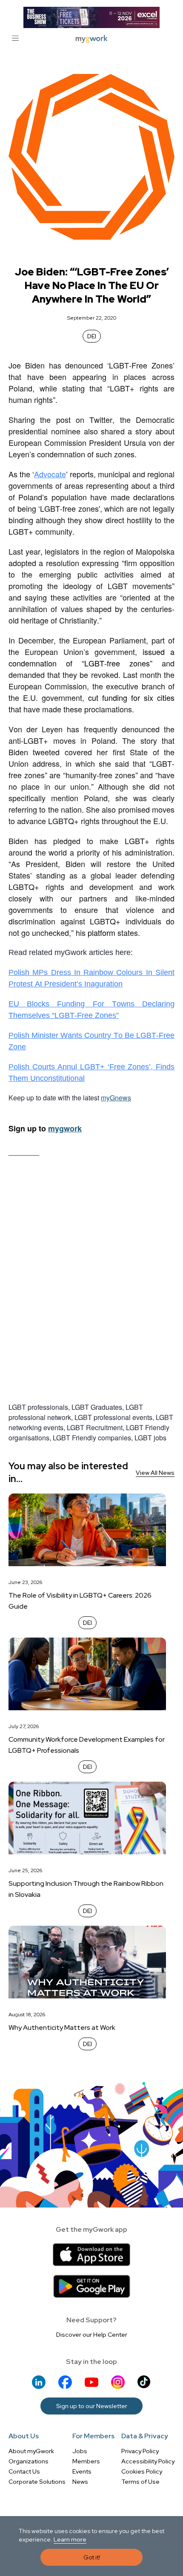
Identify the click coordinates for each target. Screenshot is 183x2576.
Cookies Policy (142, 2471)
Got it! (92, 2557)
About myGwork (31, 2451)
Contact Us (24, 2471)
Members (86, 2461)
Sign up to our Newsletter (92, 2406)
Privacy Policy (140, 2451)
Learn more (70, 2539)
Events (82, 2471)
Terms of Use (140, 2482)
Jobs (80, 2451)
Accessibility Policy (148, 2461)
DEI (92, 336)
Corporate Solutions (37, 2482)
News (80, 2482)
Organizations (29, 2461)
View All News (155, 1473)
